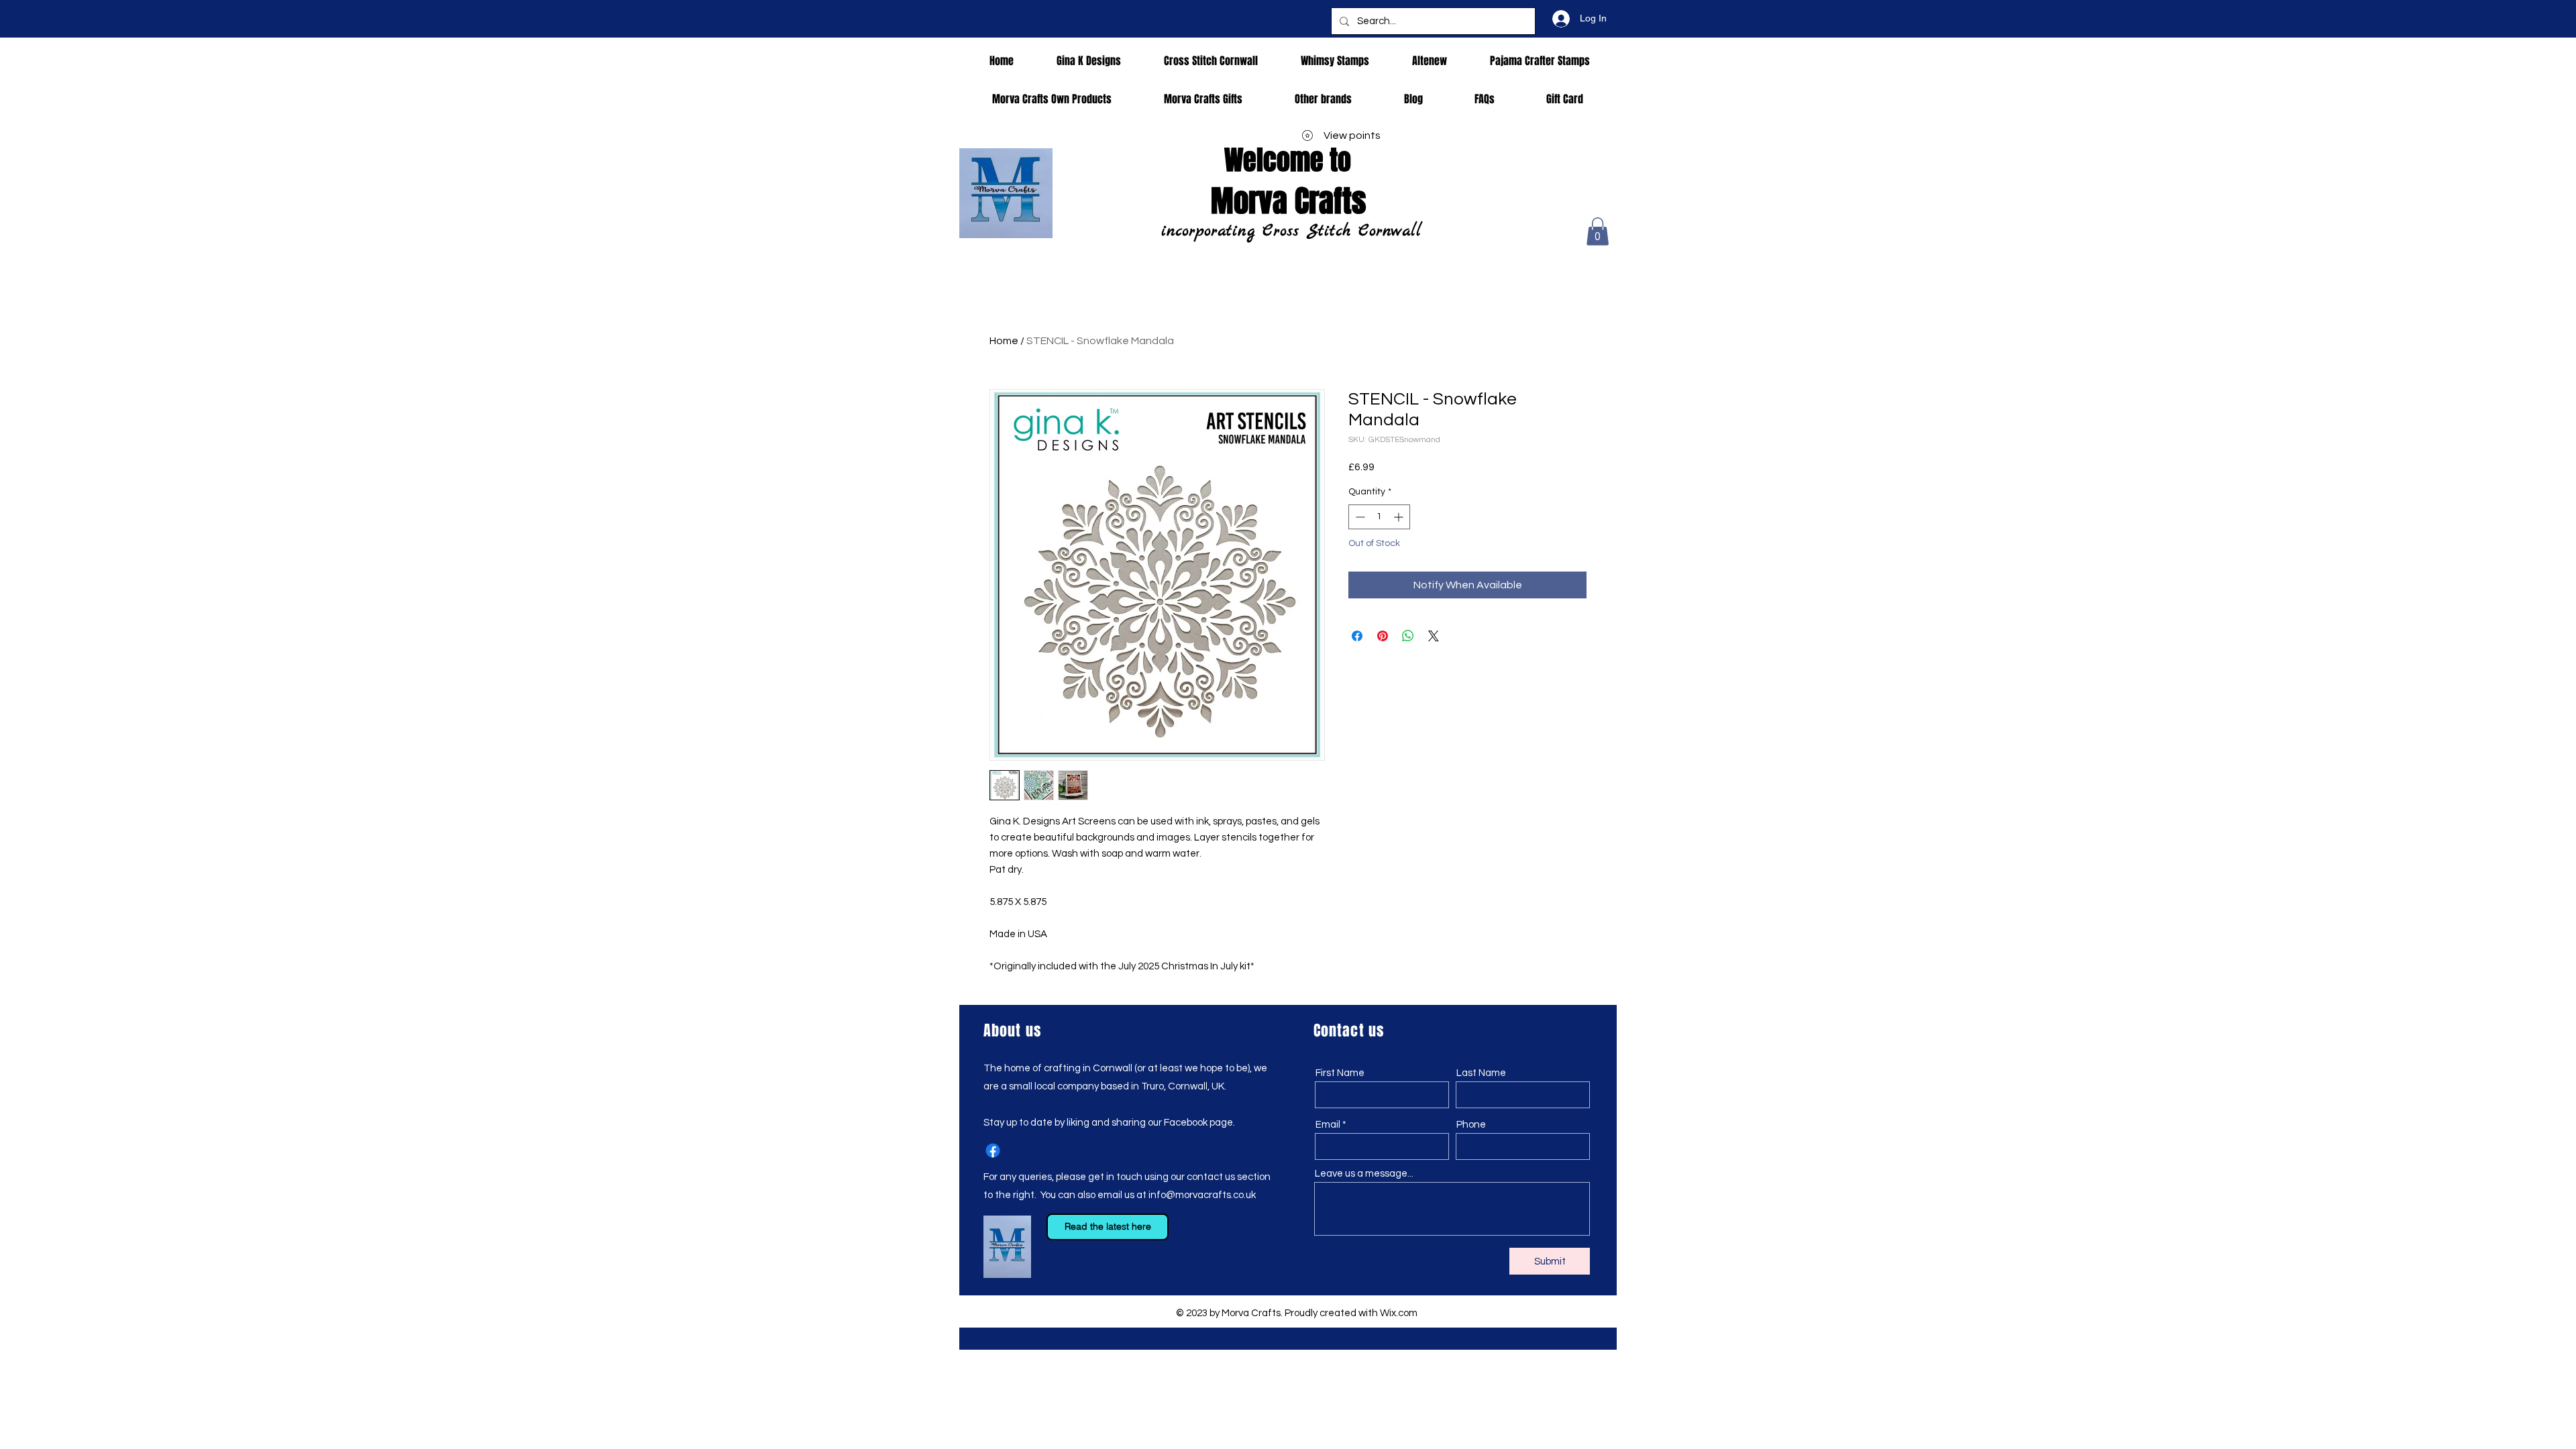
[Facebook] (993, 1150)
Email (1328, 1125)
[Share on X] (1434, 636)
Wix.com (1399, 1313)
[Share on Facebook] (1357, 636)
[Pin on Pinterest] (1383, 636)
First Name (1340, 1073)
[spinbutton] (1379, 517)
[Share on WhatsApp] (1408, 636)
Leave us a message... (1364, 1174)
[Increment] (1400, 517)
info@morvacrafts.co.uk (1202, 1195)
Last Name (1481, 1073)
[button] (1598, 231)
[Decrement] (1359, 517)
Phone (1471, 1125)
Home (1004, 341)
